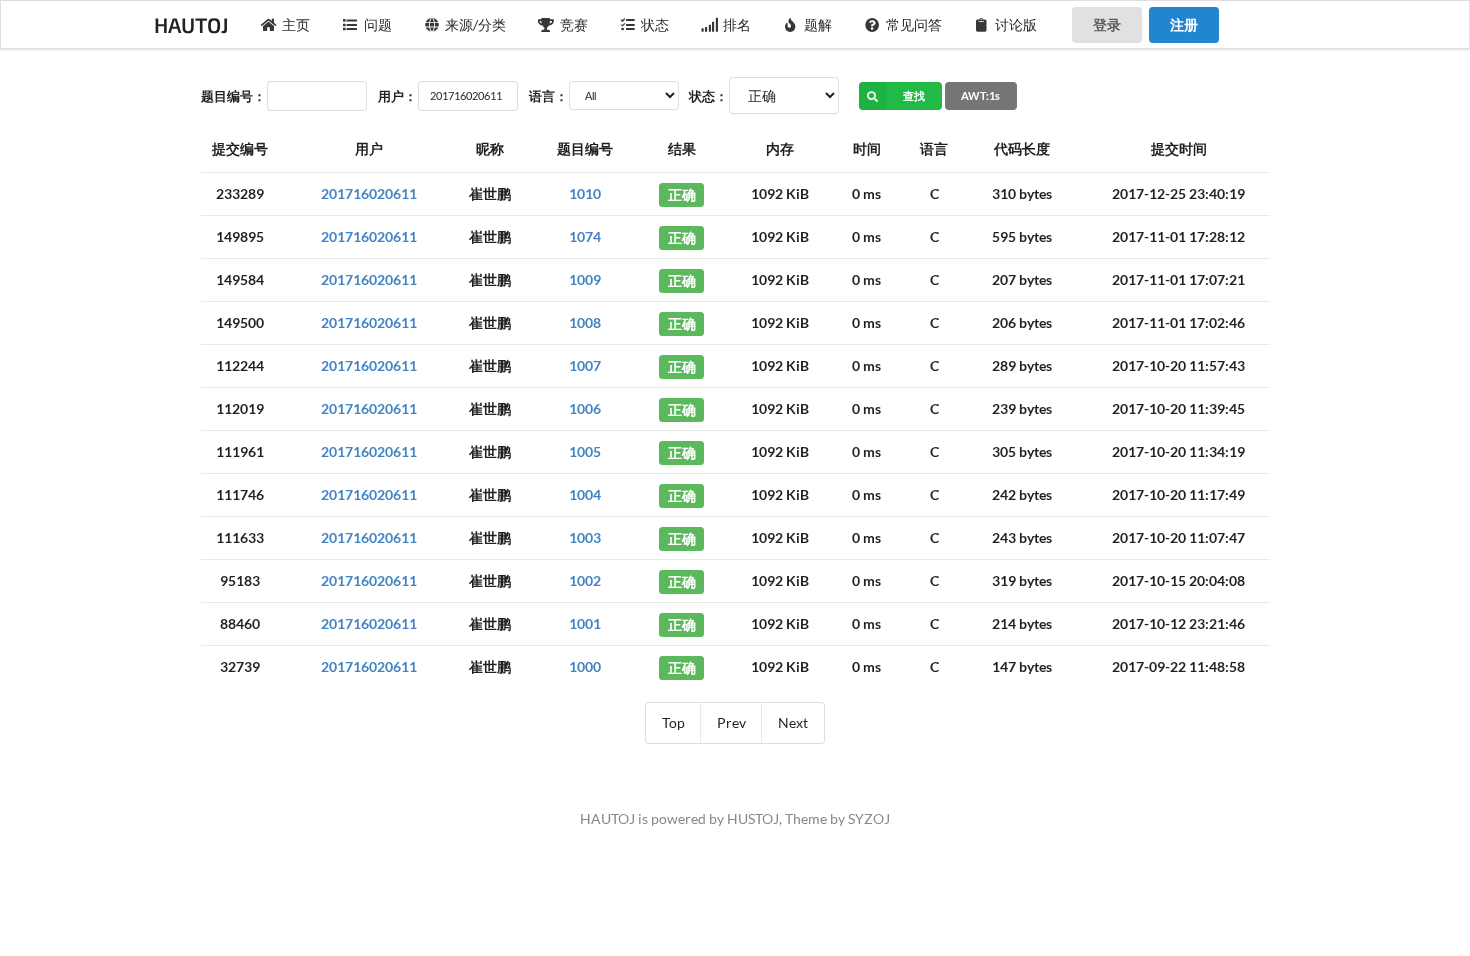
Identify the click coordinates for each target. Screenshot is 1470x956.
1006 (585, 408)
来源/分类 (475, 24)
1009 (585, 279)
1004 (585, 494)
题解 (818, 24)
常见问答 (914, 24)
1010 (585, 193)
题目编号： (233, 96)
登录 (1107, 24)
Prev (731, 722)
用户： (397, 96)
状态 (655, 24)
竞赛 (574, 24)
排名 (737, 24)
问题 (378, 24)
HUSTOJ (753, 818)
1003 (585, 537)
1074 (585, 236)
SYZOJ (869, 818)
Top (673, 722)
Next (793, 722)
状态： (708, 96)
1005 (585, 451)
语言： (548, 96)
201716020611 (369, 193)
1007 (585, 365)
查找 (914, 95)
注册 (1184, 24)
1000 (585, 666)
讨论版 (1016, 24)
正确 (682, 193)
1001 (585, 623)
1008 (585, 322)
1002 (585, 580)
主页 (296, 24)
